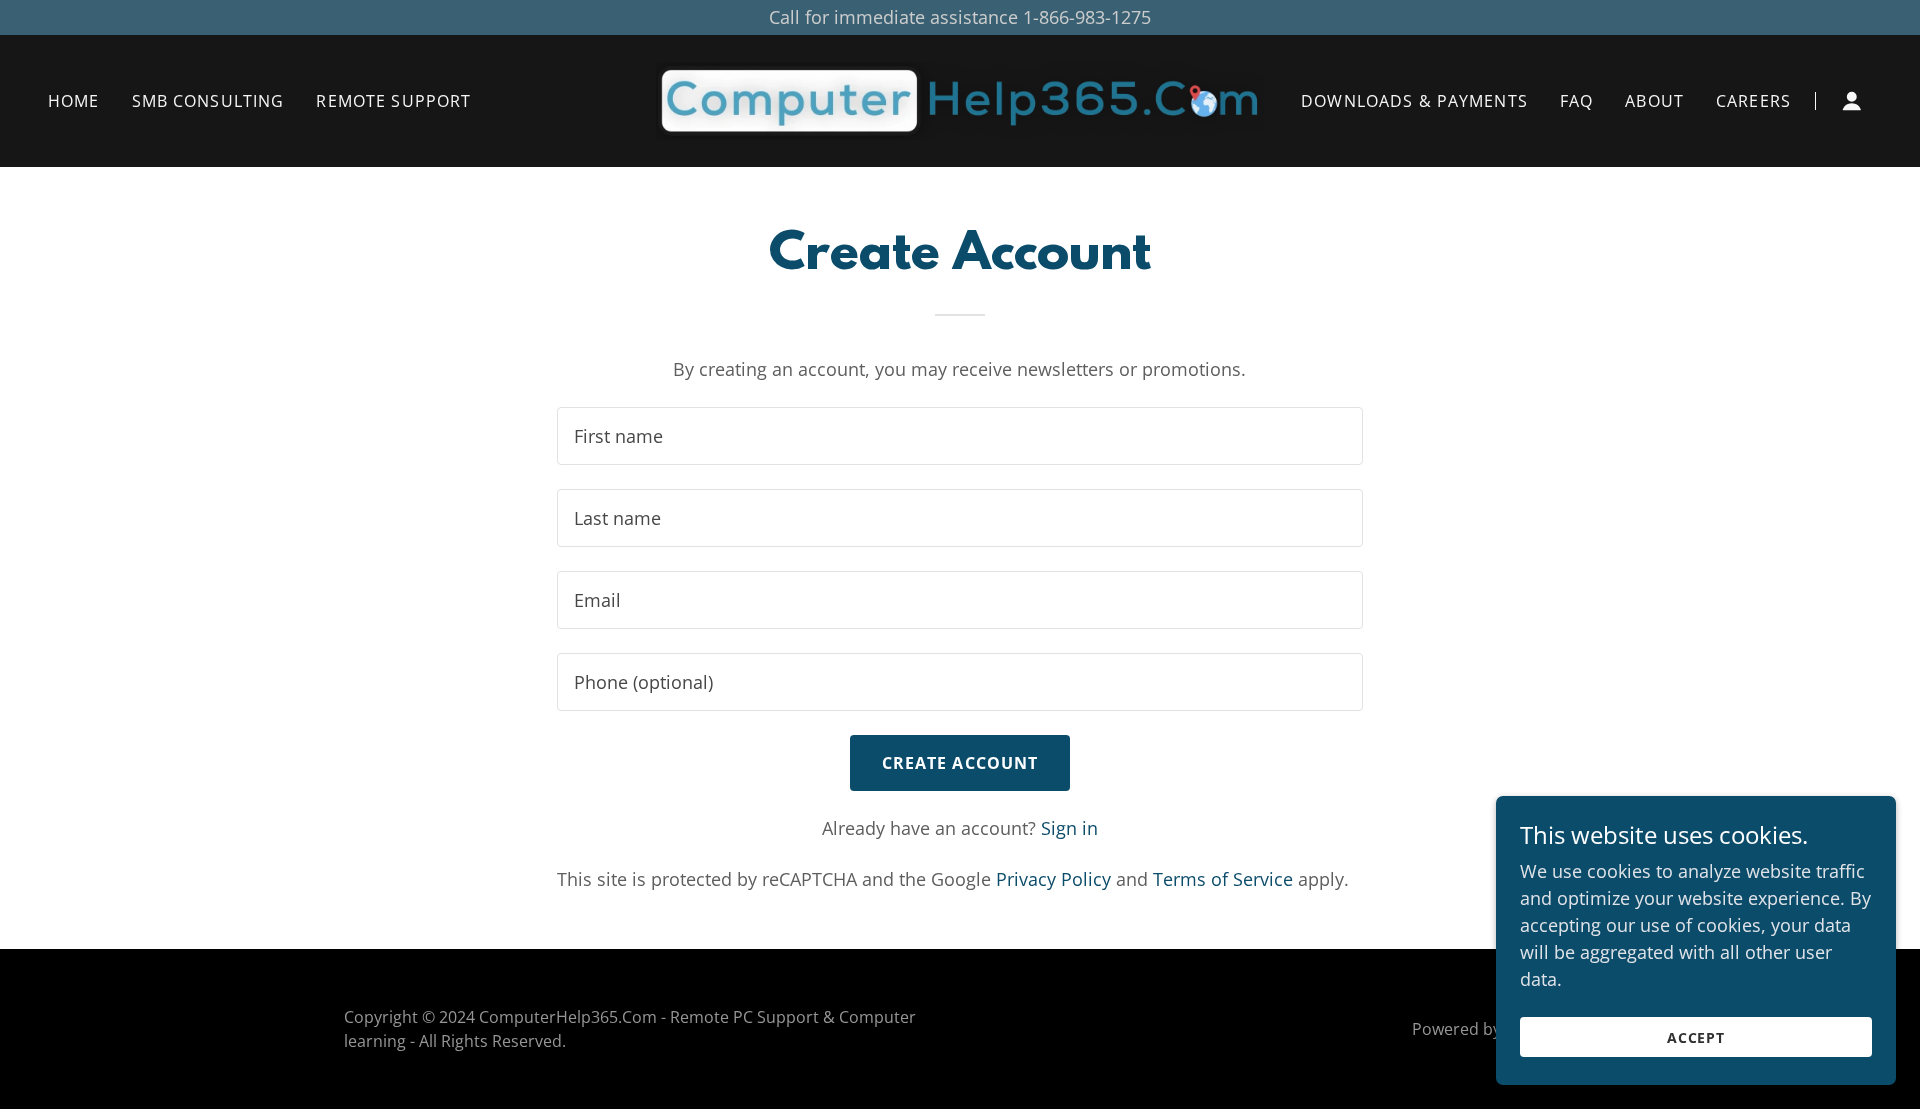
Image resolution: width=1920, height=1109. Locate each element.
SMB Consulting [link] (208, 101)
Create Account (960, 763)
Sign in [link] (1069, 828)
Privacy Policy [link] (1053, 879)
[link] (960, 99)
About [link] (1654, 101)
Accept (1696, 1037)
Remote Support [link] (393, 101)
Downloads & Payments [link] (1414, 101)
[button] (1852, 101)
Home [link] (74, 101)
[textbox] (959, 436)
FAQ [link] (1576, 101)
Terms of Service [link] (1223, 879)
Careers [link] (1753, 101)
